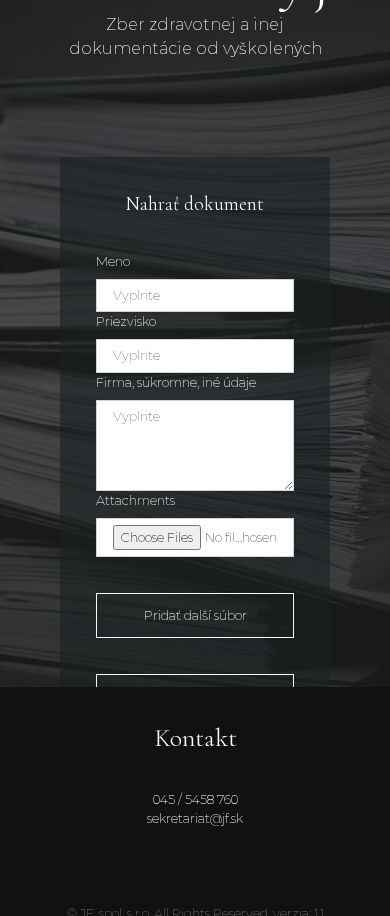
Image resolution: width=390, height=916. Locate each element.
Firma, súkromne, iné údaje (176, 382)
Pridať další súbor (195, 615)
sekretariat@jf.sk (195, 818)
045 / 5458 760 (195, 799)
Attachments (135, 500)
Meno (113, 261)
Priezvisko (126, 321)
